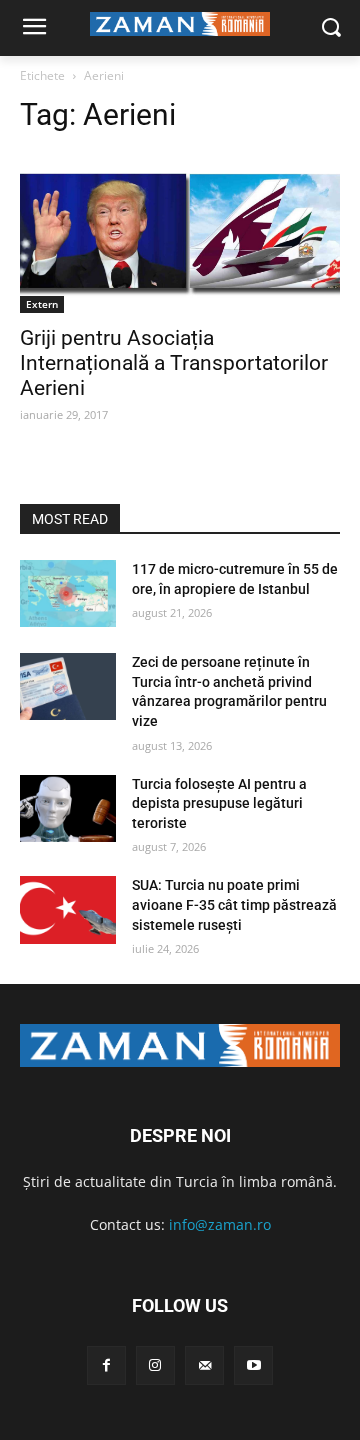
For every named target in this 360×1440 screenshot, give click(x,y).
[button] (330, 28)
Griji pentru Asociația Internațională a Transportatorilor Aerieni (174, 363)
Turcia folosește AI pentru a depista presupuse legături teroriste (219, 803)
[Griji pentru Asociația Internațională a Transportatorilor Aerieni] (180, 233)
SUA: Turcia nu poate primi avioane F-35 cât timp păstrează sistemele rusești (234, 904)
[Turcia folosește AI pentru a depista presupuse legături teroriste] (68, 808)
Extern (42, 304)
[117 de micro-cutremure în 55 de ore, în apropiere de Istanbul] (68, 593)
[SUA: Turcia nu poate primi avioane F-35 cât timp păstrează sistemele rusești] (68, 909)
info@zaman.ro (220, 1224)
